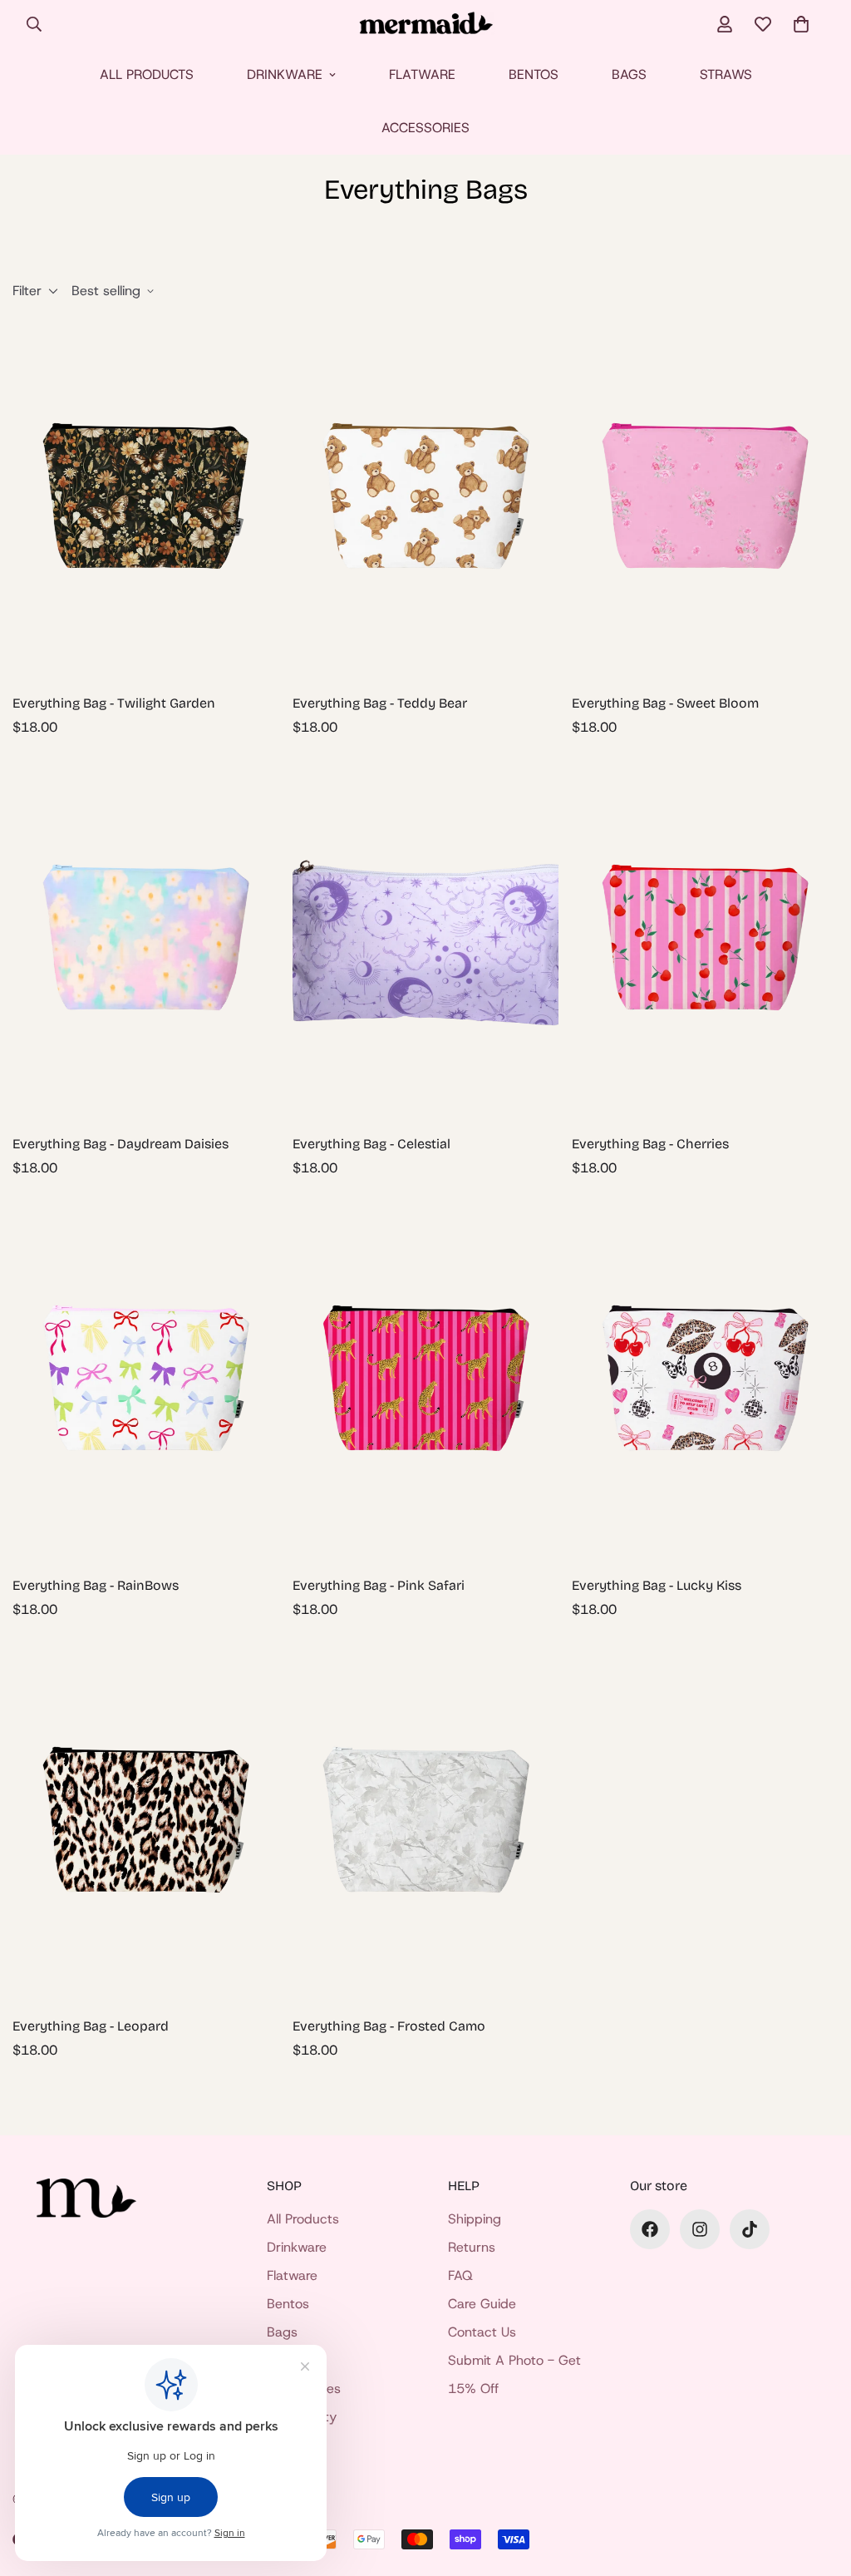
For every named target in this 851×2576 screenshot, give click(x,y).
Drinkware (285, 74)
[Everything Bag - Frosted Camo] (426, 1822)
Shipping (475, 2219)
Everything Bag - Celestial (371, 1144)
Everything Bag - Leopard (91, 2026)
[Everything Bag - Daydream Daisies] (146, 940)
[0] (801, 24)
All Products (147, 74)
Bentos (534, 74)
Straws (726, 74)
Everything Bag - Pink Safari (379, 1585)
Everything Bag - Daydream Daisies (121, 1144)
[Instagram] (700, 2229)
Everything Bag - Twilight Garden (114, 703)
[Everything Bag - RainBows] (146, 1381)
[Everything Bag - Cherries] (705, 940)
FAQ (460, 2275)
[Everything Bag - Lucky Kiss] (705, 1381)
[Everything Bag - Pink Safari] (426, 1381)
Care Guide (482, 2304)
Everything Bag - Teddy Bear (380, 703)
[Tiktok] (750, 2229)
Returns (472, 2247)
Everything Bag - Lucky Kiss (657, 1585)
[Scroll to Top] (819, 2485)
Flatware (422, 74)
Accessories (425, 128)
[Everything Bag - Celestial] (426, 940)
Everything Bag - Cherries (650, 1144)
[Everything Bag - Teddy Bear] (426, 498)
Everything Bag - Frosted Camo (389, 2026)
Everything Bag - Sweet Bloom (665, 703)
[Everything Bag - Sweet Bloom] (705, 498)
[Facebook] (650, 2229)
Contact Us (482, 2332)
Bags (629, 74)
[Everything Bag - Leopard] (146, 1822)
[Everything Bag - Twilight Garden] (146, 498)
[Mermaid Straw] (426, 25)
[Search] (34, 24)
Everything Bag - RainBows (96, 1585)
